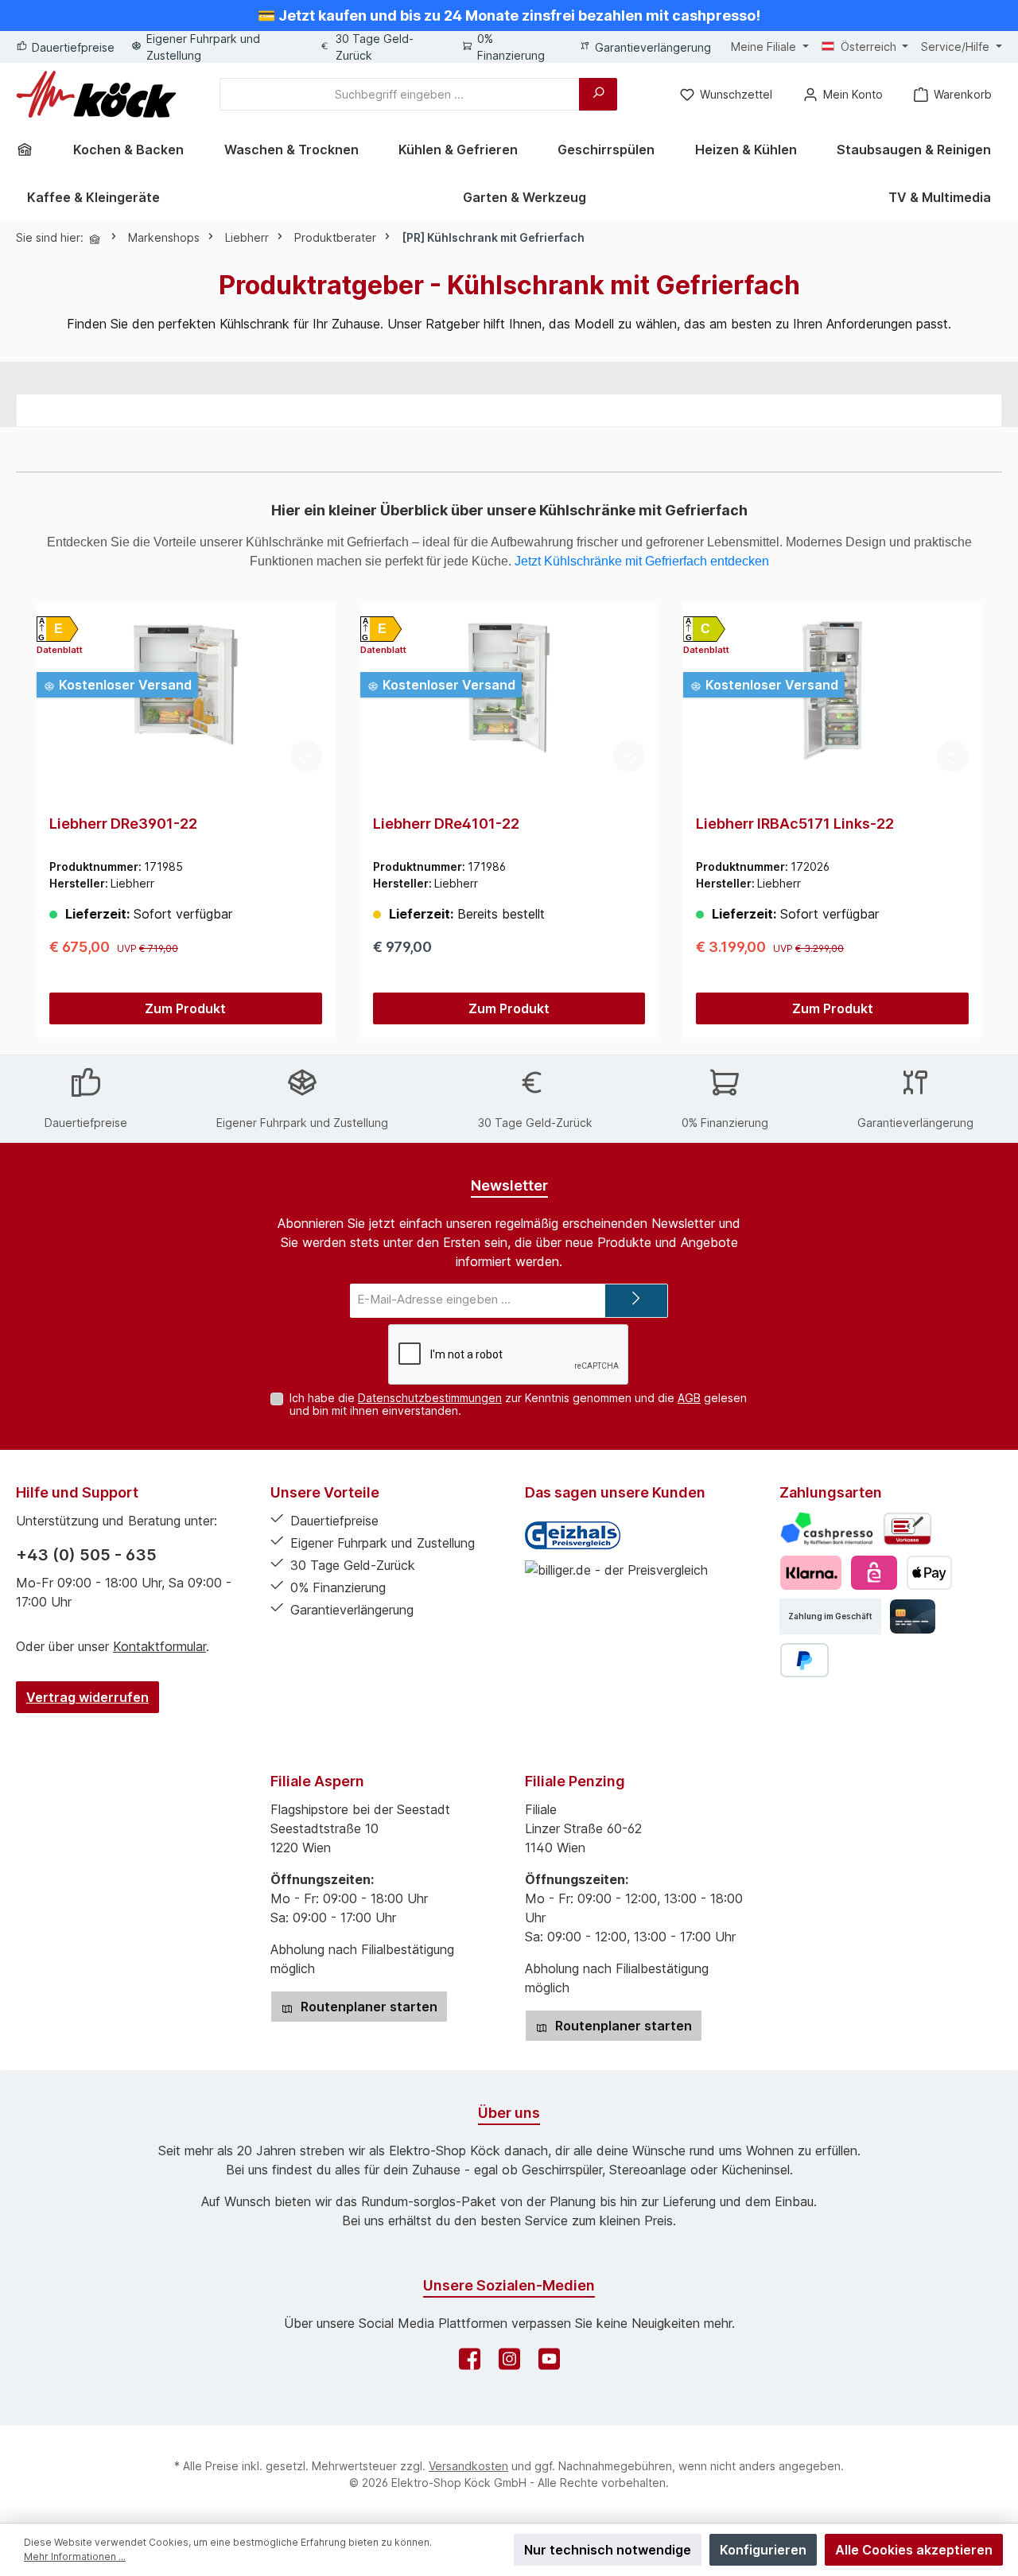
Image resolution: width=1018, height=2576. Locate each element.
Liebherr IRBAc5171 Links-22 (795, 824)
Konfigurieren (763, 2550)
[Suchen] (598, 94)
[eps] (874, 1573)
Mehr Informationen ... (75, 2557)
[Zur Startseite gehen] (96, 94)
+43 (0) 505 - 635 (86, 1555)
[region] (509, 821)
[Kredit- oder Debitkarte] (913, 1616)
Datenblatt (60, 650)
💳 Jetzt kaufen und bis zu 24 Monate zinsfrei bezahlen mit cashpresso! (509, 16)
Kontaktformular (159, 1646)
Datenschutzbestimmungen (430, 1398)
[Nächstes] (984, 821)
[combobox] (400, 94)
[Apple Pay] (929, 1573)
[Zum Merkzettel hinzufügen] (306, 756)
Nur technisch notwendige (608, 2550)
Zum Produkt (185, 1008)
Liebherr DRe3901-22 (123, 824)
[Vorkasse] (907, 1529)
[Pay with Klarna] (811, 1573)
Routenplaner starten (367, 2007)
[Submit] (636, 1301)
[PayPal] (804, 1660)
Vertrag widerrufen (87, 1697)
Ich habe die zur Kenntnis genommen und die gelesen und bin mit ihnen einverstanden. (518, 1405)
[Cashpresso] (827, 1529)
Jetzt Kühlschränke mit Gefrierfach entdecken (642, 561)
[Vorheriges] (34, 821)
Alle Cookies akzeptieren (914, 2550)
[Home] (30, 150)
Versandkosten (468, 2466)
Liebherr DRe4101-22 (446, 824)
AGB (689, 1398)
